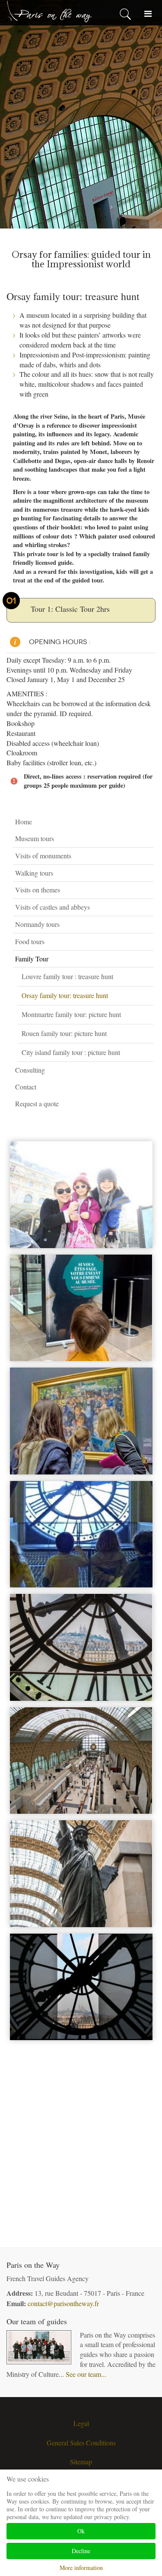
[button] (149, 839)
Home (24, 822)
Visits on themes (38, 890)
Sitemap (81, 2462)
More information (81, 2568)
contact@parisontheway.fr (63, 2303)
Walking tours (34, 873)
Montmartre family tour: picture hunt (71, 1014)
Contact (26, 1087)
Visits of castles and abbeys (52, 907)
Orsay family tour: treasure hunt (65, 995)
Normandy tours (37, 924)
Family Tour (32, 959)
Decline (81, 2551)
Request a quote (37, 1103)
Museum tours (35, 838)
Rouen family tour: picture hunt (64, 1033)
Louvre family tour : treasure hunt (67, 976)
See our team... (86, 2374)
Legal (81, 2423)
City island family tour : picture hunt (71, 1052)
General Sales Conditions (81, 2443)
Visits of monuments (43, 856)
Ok (81, 2531)
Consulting (30, 1070)
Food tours (30, 941)
